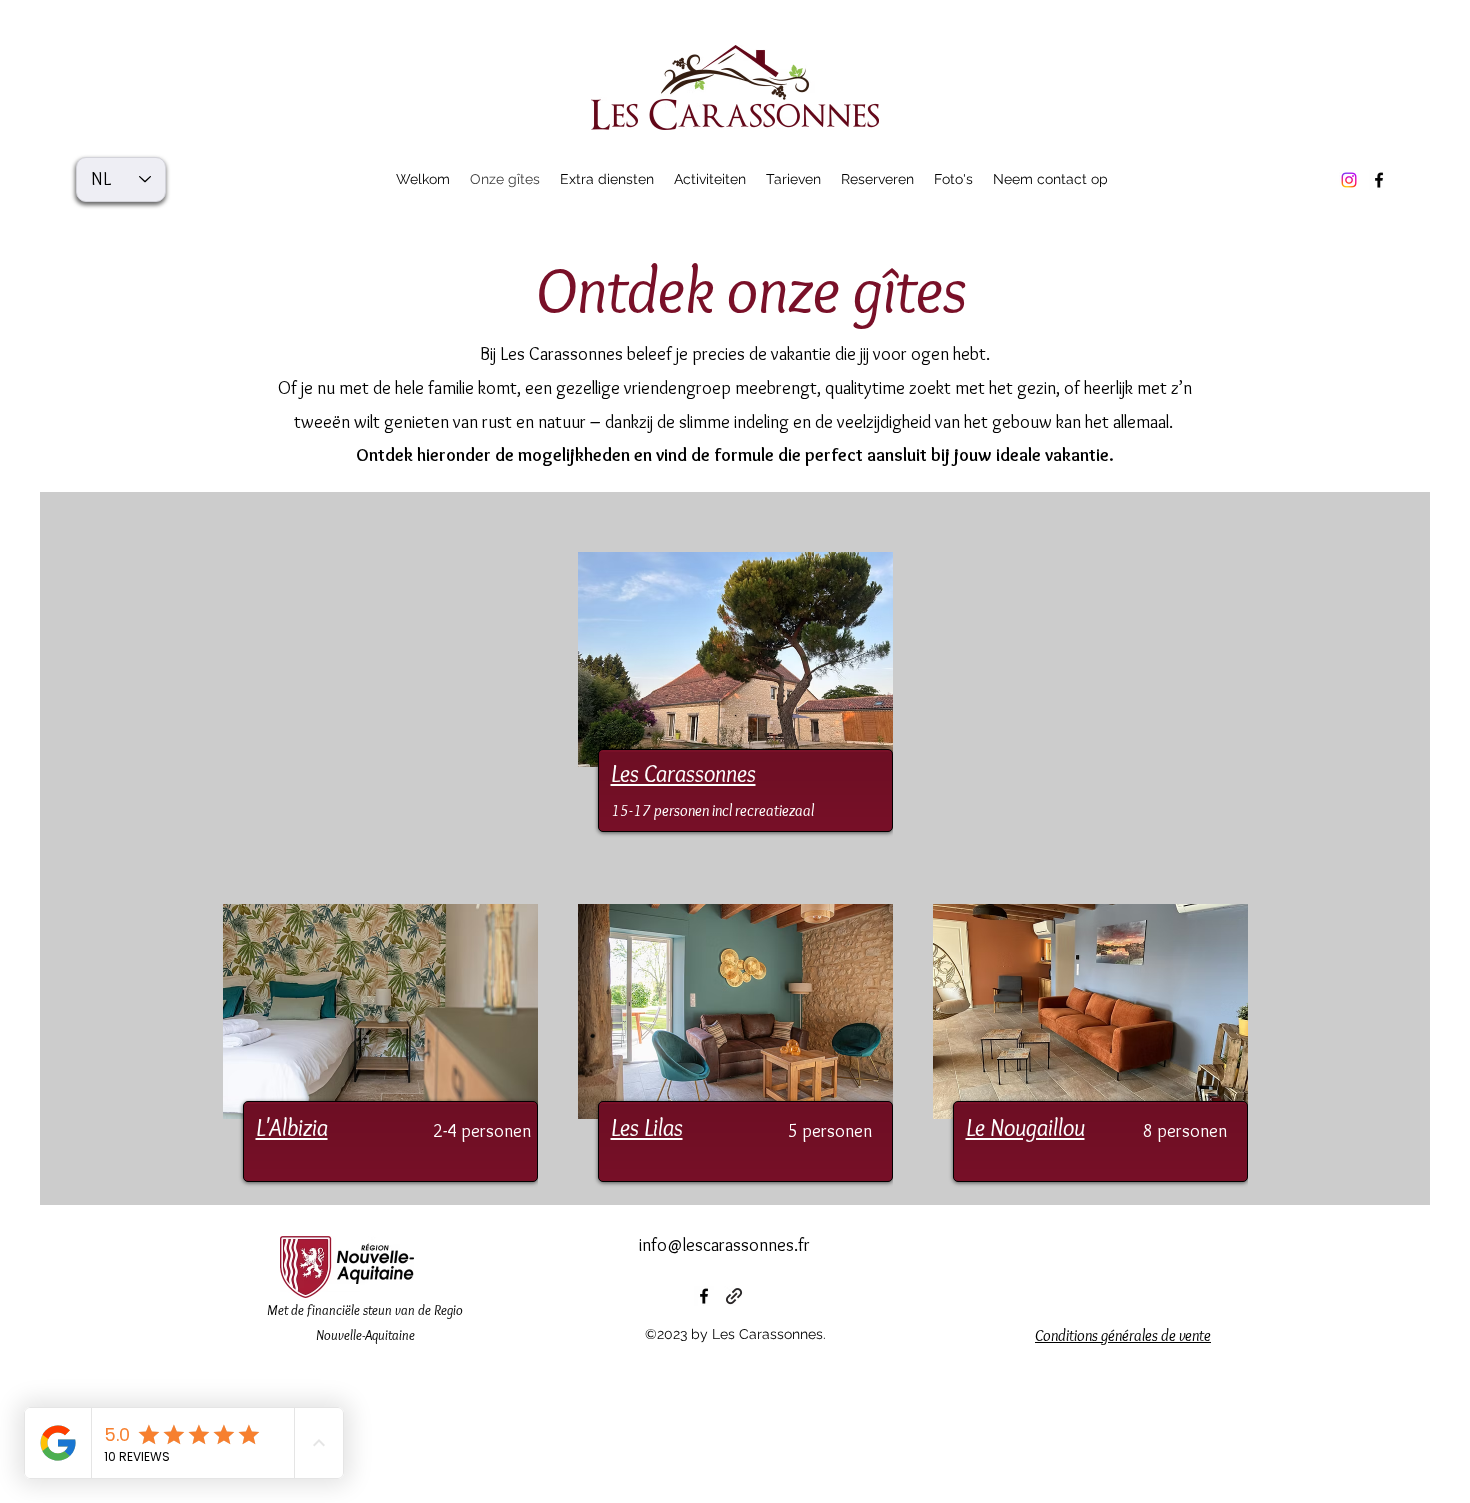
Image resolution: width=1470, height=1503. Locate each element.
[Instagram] (1349, 180)
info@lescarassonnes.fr (724, 1245)
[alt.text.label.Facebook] (1379, 180)
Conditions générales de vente (1123, 1335)
